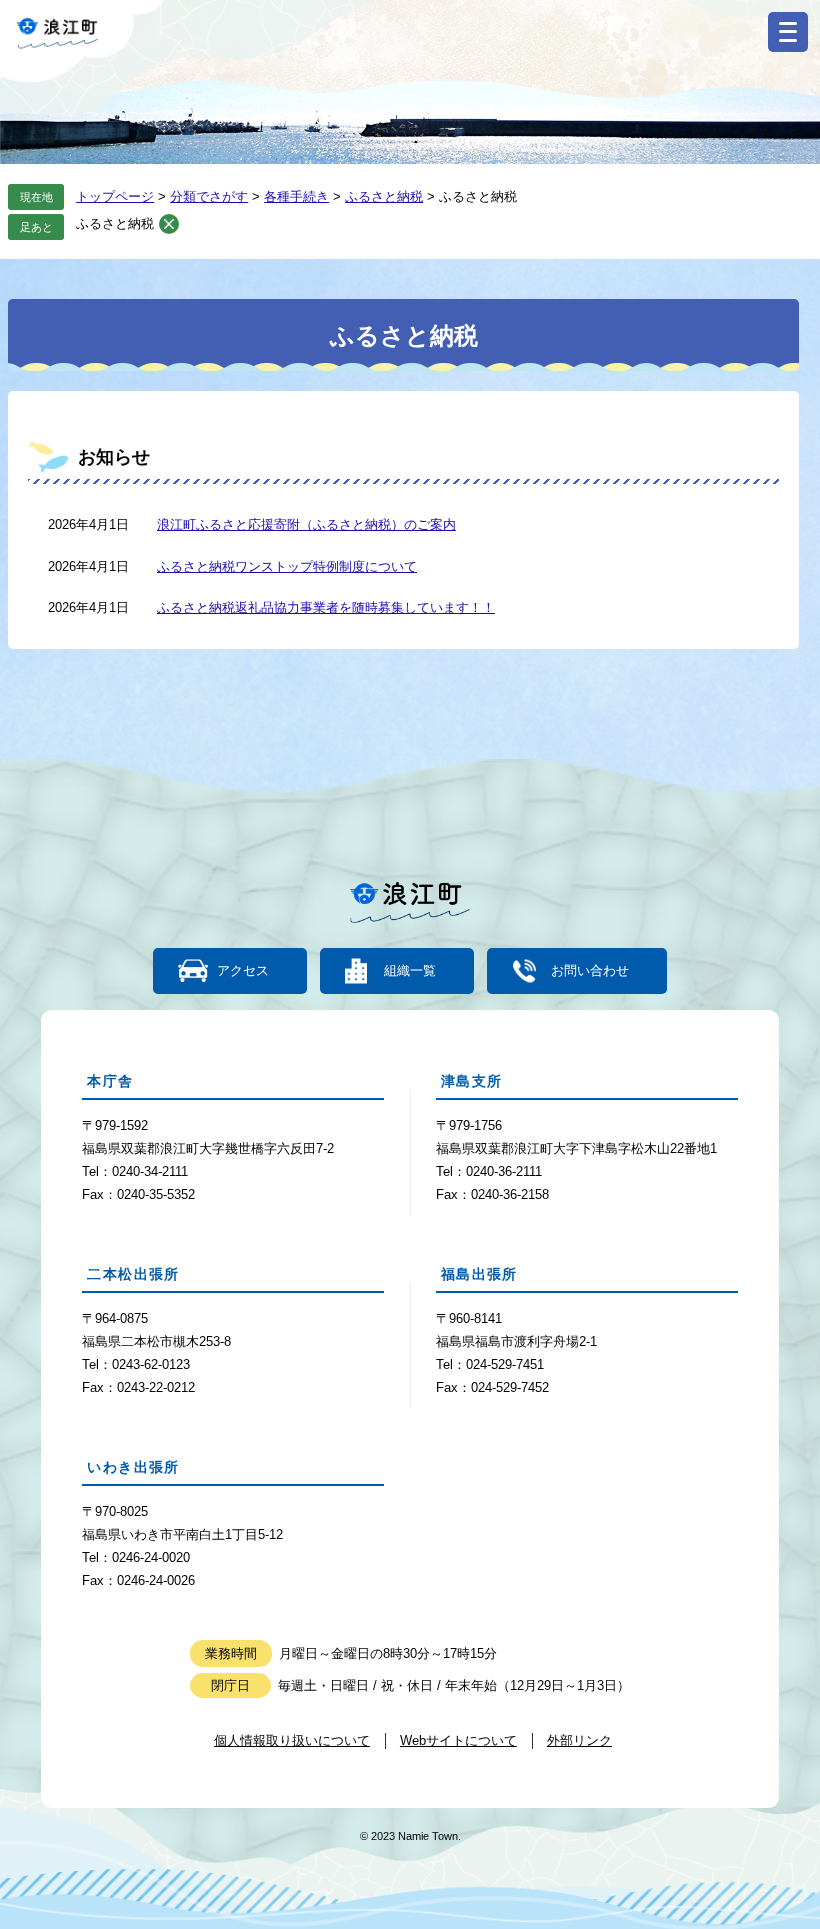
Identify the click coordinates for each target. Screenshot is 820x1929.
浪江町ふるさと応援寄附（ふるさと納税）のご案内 (306, 524)
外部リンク (579, 1740)
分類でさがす (209, 196)
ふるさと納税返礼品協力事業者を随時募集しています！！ (326, 607)
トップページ (115, 196)
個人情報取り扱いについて (292, 1740)
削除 (169, 224)
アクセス (243, 971)
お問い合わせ (590, 971)
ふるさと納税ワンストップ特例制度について (287, 566)
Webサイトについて (458, 1740)
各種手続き (296, 196)
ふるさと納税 (384, 196)
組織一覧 (410, 971)
